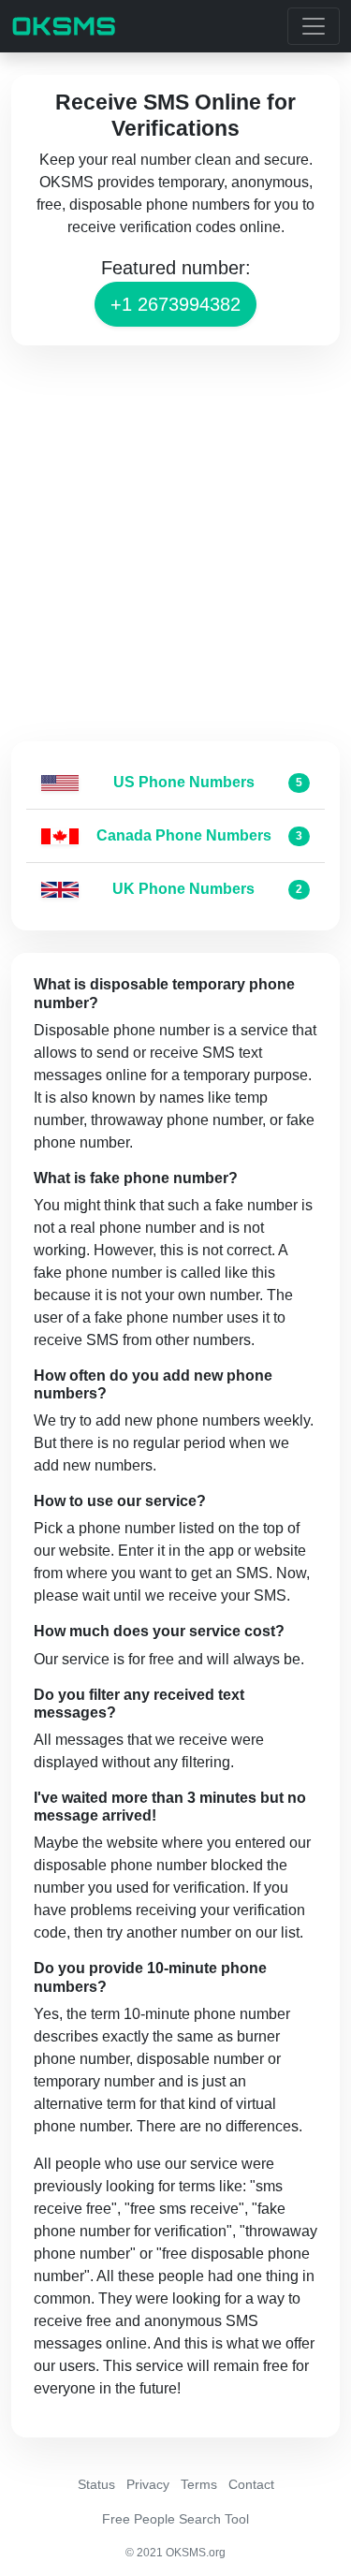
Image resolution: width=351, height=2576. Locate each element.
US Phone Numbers (184, 782)
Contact (251, 2484)
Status (96, 2484)
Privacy (148, 2484)
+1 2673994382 (175, 304)
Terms (199, 2484)
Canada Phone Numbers (184, 835)
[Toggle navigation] (314, 26)
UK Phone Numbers (183, 889)
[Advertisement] (175, 543)
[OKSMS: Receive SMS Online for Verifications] (64, 26)
